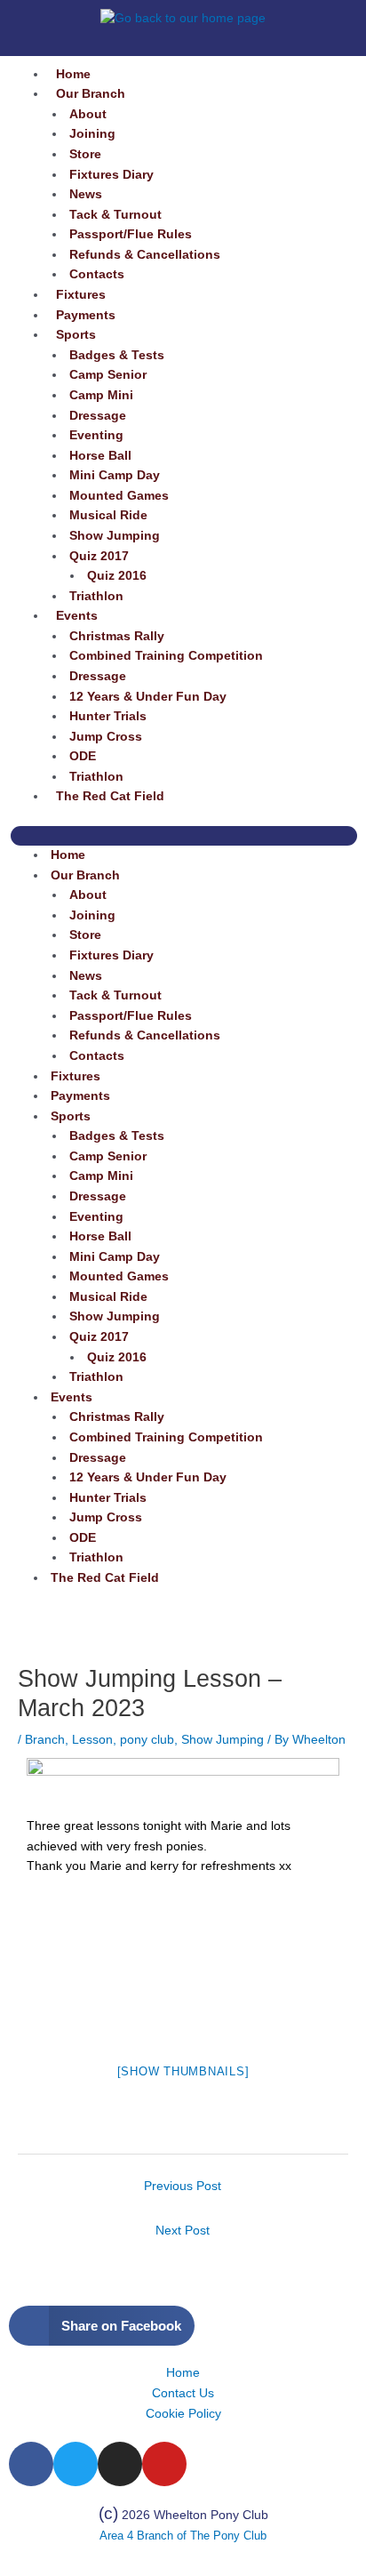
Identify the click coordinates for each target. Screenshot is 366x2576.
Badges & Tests (117, 355)
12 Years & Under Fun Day (148, 697)
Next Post (183, 2231)
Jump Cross (106, 737)
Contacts (97, 274)
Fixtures (81, 295)
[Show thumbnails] (183, 2071)
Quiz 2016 (117, 576)
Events (77, 616)
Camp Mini (101, 395)
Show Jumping (115, 536)
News (86, 194)
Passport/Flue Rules (131, 234)
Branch (45, 1740)
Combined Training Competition (166, 656)
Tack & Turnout (115, 215)
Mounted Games (119, 496)
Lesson (92, 1740)
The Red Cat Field (110, 796)
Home (73, 74)
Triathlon (96, 596)
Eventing (96, 435)
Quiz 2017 (99, 556)
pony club (147, 1740)
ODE (83, 756)
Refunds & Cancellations (145, 255)
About (88, 114)
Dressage (98, 416)
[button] (184, 836)
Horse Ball (100, 456)
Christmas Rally (117, 636)
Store (85, 154)
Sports (76, 335)
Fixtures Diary (111, 175)
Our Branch (91, 94)
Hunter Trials (108, 716)
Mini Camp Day (115, 475)
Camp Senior (108, 375)
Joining (92, 134)
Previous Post (183, 2186)
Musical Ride (108, 515)
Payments (86, 315)
